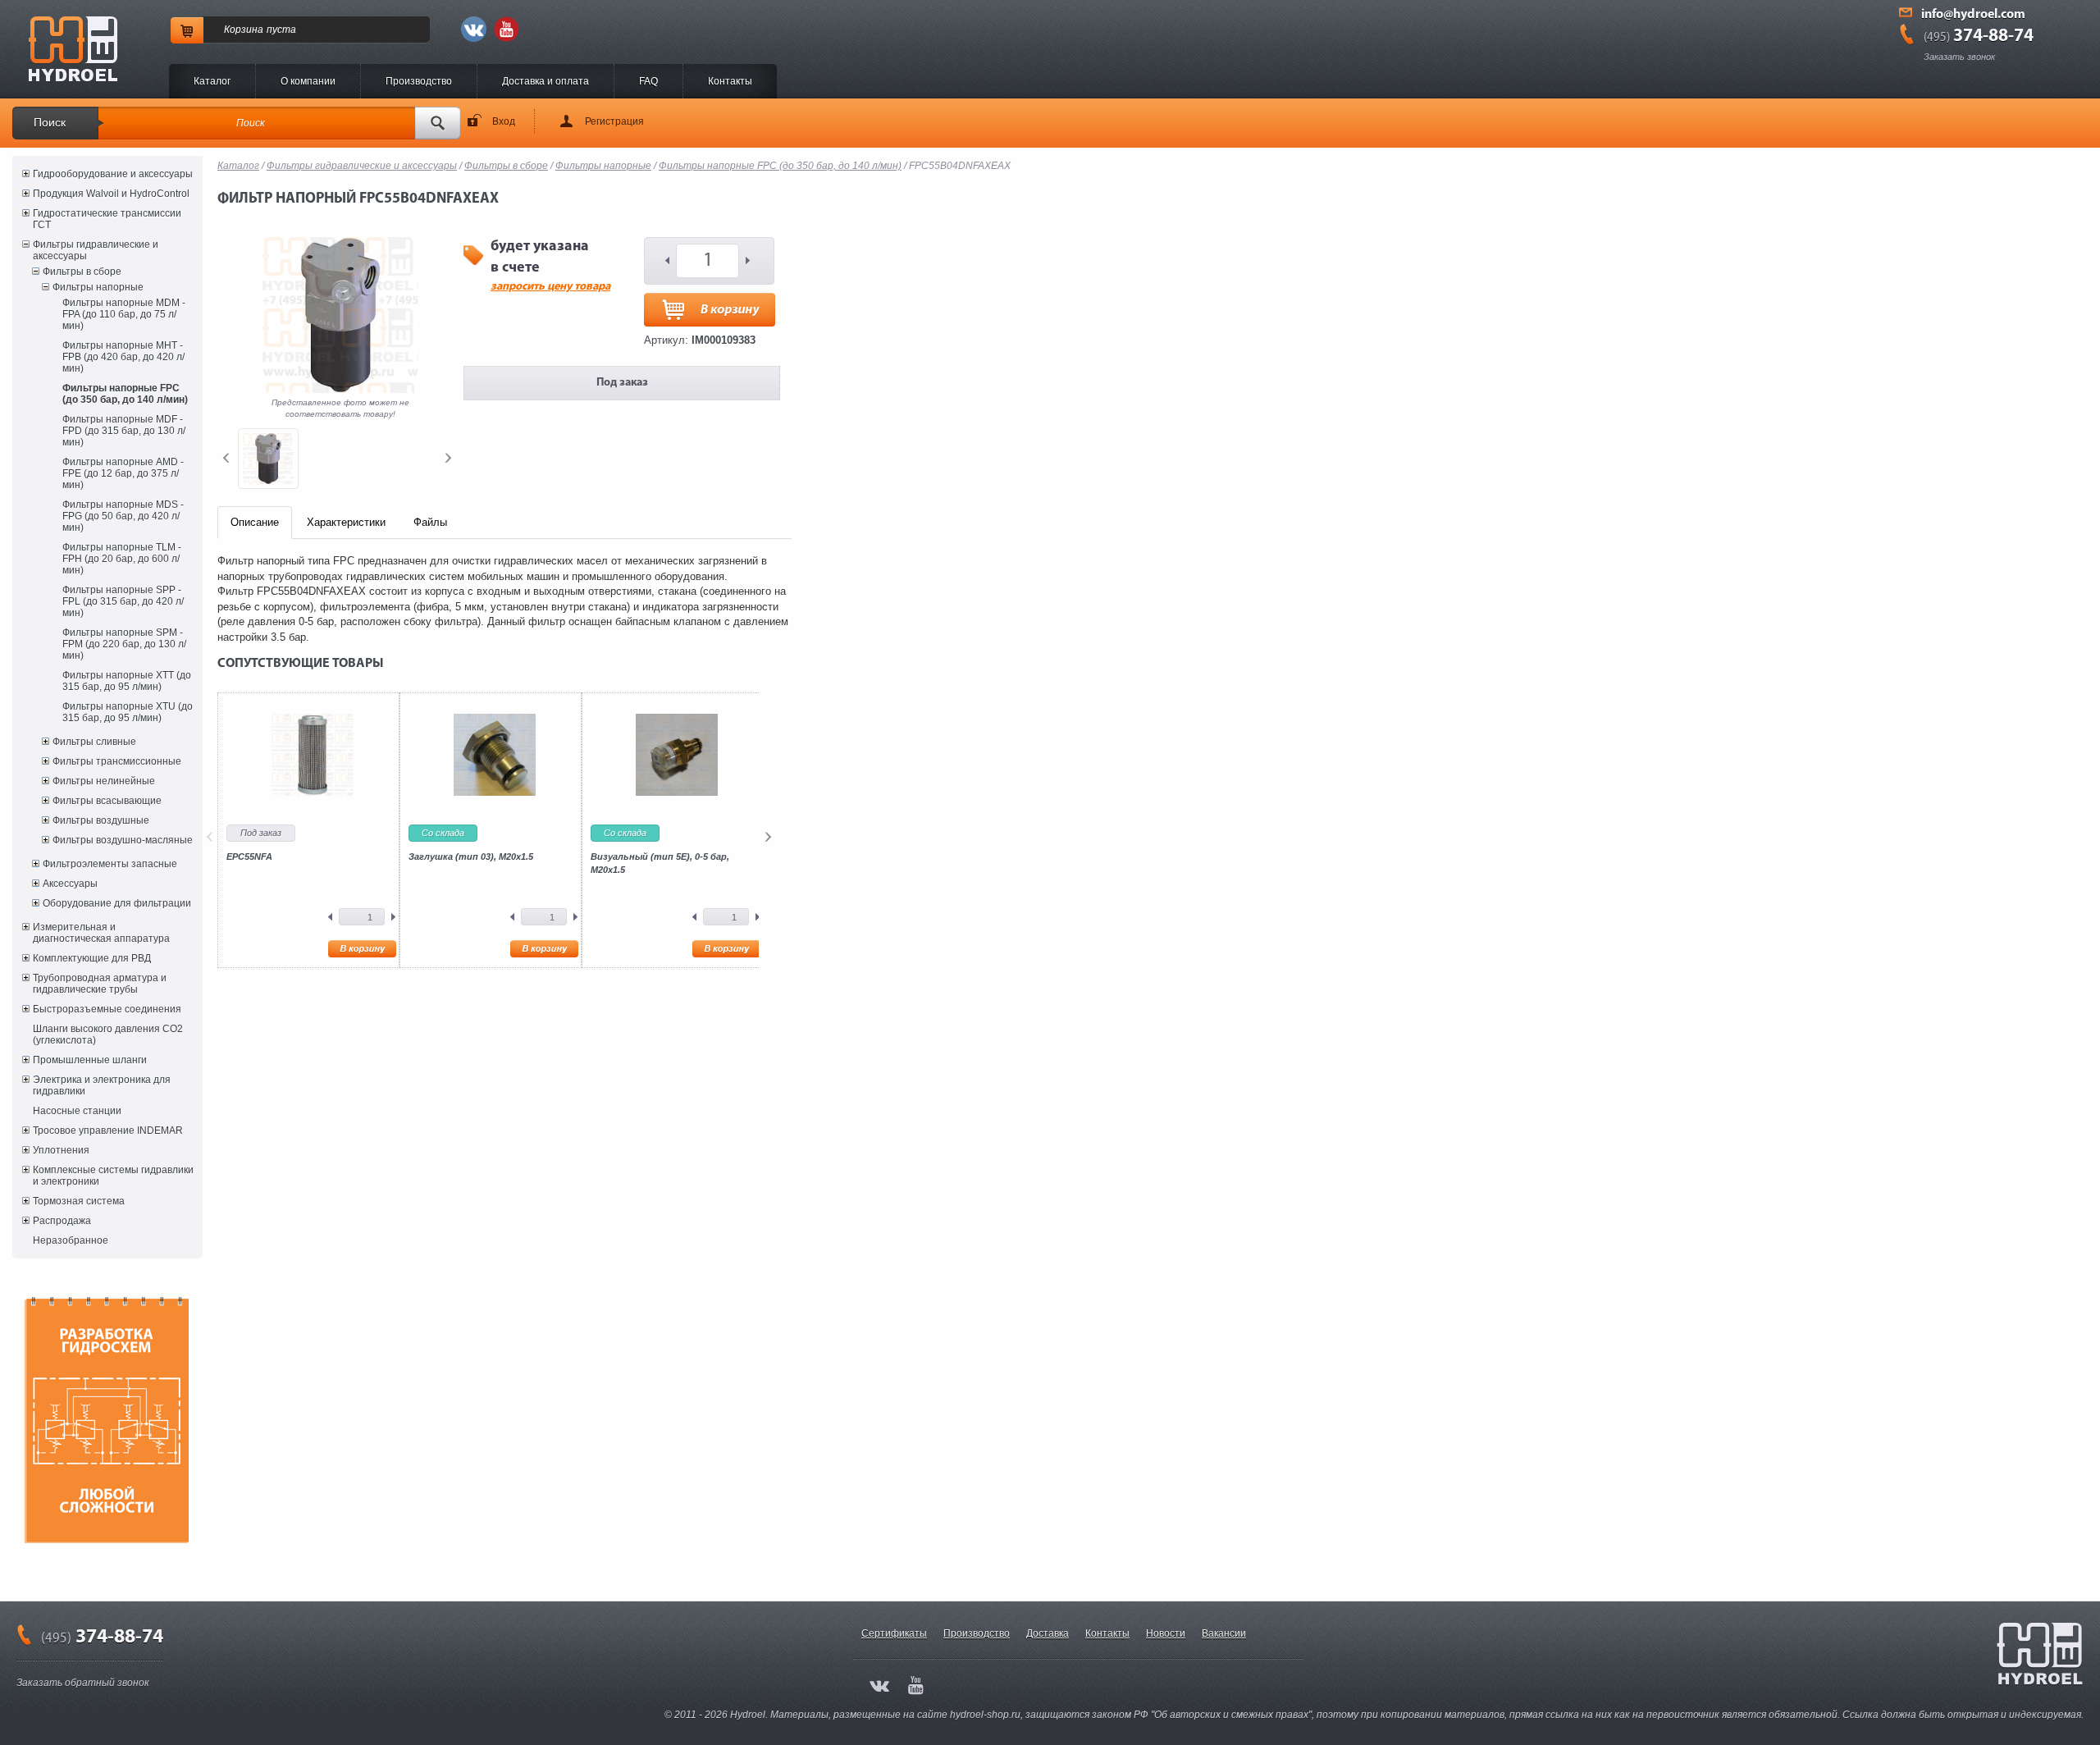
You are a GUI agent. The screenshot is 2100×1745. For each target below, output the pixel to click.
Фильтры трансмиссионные (117, 761)
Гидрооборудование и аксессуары (113, 174)
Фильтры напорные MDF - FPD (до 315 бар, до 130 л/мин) (124, 431)
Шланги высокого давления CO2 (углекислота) (108, 1035)
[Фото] (268, 459)
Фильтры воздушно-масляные (123, 840)
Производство (419, 81)
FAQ (648, 81)
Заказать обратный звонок (83, 1683)
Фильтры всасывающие (107, 801)
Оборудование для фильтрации (117, 903)
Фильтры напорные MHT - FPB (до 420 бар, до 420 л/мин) (123, 357)
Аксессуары (70, 884)
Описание (255, 522)
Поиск (50, 122)
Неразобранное (71, 1240)
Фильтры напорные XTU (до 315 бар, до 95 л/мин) (128, 712)
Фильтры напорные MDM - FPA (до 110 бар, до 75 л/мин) (124, 314)
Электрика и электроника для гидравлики (102, 1085)
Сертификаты (894, 1633)
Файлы (430, 522)
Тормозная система (79, 1201)
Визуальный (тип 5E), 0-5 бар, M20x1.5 (660, 863)
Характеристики (346, 522)
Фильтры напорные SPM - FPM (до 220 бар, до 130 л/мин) (124, 644)
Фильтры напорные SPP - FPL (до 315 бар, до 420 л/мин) (123, 601)
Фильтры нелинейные (104, 781)
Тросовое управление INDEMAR (108, 1131)
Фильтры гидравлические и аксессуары (96, 250)
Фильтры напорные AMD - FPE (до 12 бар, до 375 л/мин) (123, 473)
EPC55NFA (249, 857)
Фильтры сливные (94, 742)
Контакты (730, 81)
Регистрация (614, 121)
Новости (1166, 1633)
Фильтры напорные (98, 287)
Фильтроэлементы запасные (110, 864)
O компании (308, 81)
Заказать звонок (1959, 57)
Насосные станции (77, 1111)
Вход (504, 121)
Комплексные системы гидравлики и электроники (113, 1176)
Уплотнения (61, 1150)
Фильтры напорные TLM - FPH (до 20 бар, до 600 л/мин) (122, 559)
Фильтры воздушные (101, 820)
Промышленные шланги (90, 1060)
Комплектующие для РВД (92, 958)
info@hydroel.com (1973, 15)
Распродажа (62, 1221)
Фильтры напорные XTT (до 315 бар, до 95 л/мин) (127, 681)
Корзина (244, 30)
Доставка (1048, 1633)
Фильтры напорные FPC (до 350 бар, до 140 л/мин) (125, 394)
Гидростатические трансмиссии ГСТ (107, 219)
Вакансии (1224, 1633)
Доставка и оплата (546, 81)
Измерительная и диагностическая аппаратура (101, 933)
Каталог (212, 81)
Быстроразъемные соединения (107, 1009)
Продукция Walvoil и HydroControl (111, 194)
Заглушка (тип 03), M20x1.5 (471, 857)
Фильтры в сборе (82, 272)
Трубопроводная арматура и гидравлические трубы (100, 984)
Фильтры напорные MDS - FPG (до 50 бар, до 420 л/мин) (123, 516)
